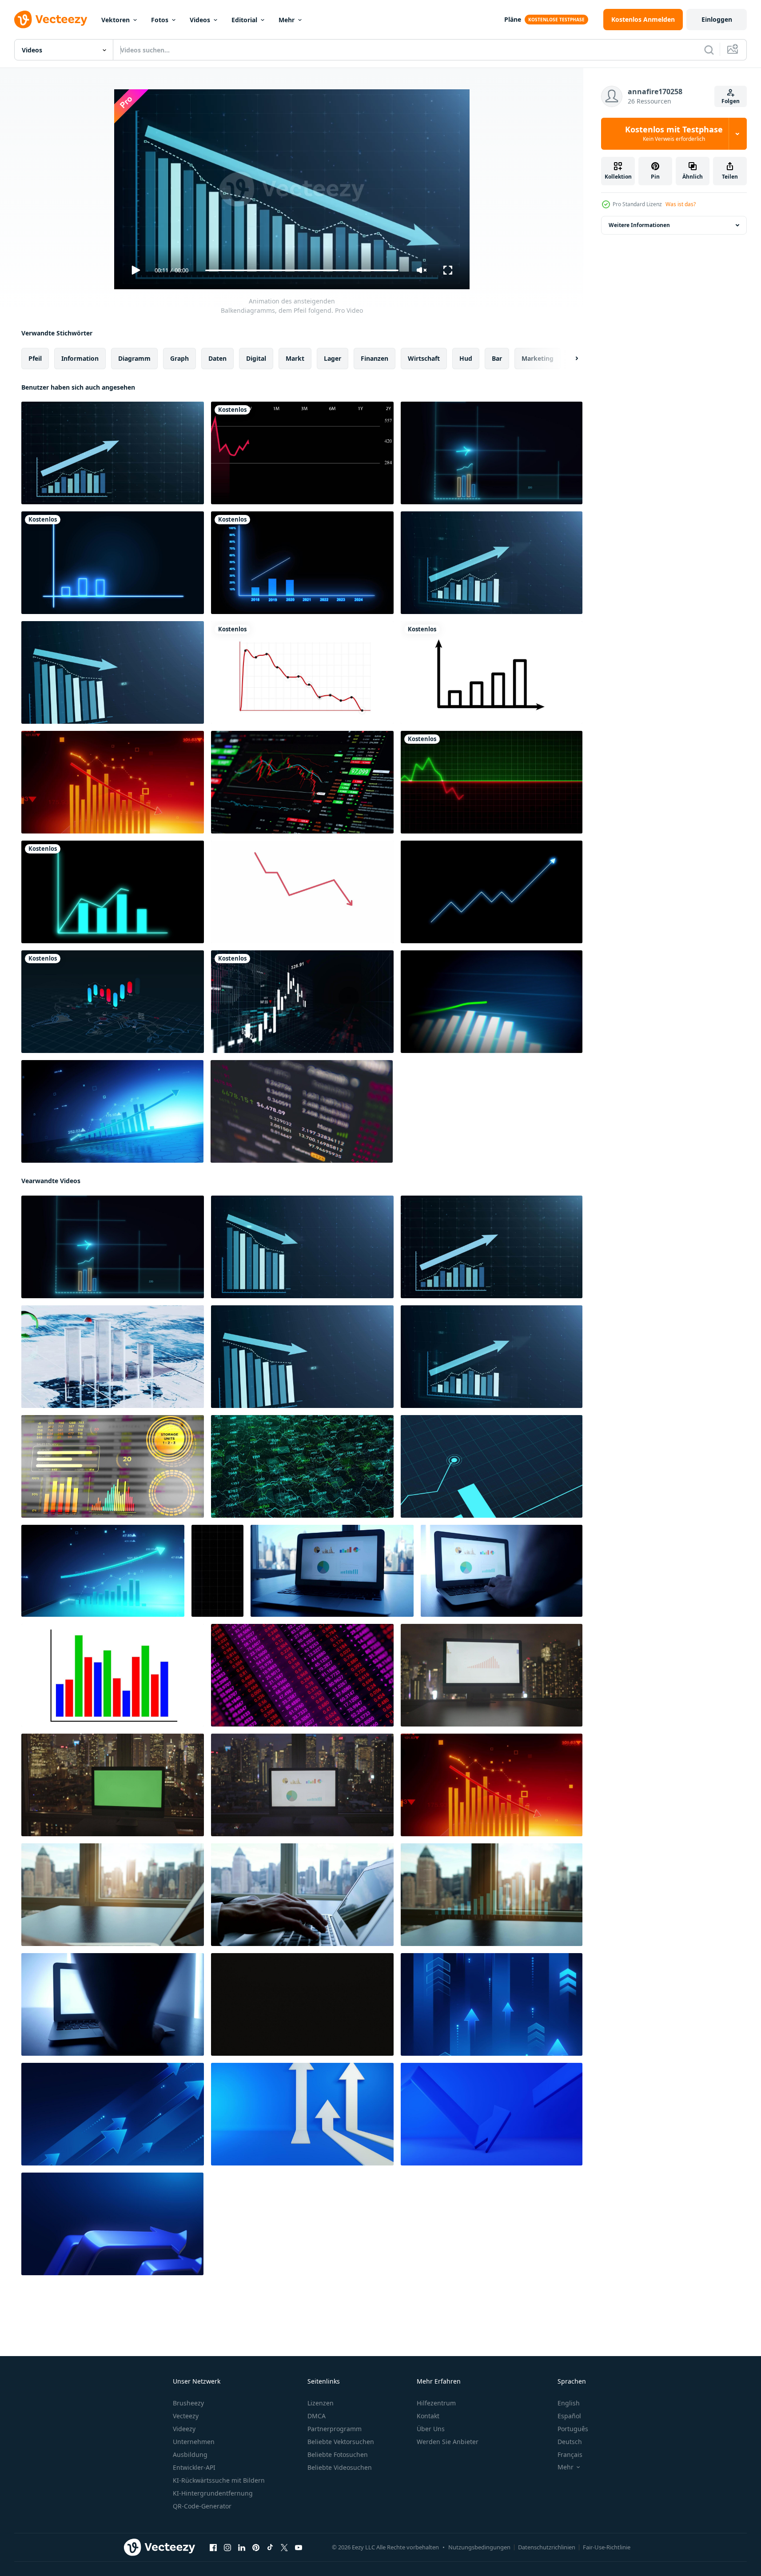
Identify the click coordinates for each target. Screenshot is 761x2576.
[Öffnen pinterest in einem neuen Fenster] (256, 2548)
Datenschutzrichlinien (547, 2547)
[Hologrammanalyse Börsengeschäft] (113, 892)
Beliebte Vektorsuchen (341, 2442)
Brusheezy (188, 2403)
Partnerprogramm (335, 2429)
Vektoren (116, 20)
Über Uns (431, 2429)
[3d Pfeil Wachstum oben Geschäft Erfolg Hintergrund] (112, 2224)
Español (569, 2416)
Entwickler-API (194, 2467)
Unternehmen (194, 2442)
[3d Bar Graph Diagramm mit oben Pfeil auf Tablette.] (103, 1571)
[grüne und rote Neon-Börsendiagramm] (492, 782)
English (569, 2403)
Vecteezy (186, 2416)
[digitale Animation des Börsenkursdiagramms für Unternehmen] (302, 1002)
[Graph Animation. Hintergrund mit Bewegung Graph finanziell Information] (113, 1675)
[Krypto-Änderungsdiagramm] (302, 1111)
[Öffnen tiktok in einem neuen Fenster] (270, 2548)
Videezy (184, 2429)
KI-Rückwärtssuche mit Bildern (219, 2480)
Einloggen (717, 19)
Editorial (244, 20)
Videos (200, 20)
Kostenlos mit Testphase (674, 134)
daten (217, 358)
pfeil (35, 358)
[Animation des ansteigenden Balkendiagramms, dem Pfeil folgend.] (113, 453)
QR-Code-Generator (202, 2506)
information (80, 358)
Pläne (513, 19)
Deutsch (570, 2442)
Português (573, 2429)
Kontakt (428, 2416)
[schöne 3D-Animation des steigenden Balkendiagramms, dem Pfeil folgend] (492, 453)
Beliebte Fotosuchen (338, 2454)
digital (256, 358)
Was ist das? (681, 204)
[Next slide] (569, 359)
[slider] (302, 270)
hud (466, 358)
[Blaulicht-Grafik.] (113, 563)
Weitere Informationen (639, 225)
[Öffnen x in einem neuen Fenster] (284, 2548)
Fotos (160, 20)
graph (179, 358)
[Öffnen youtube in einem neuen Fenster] (299, 2548)
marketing (538, 358)
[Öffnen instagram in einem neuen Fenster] (227, 2548)
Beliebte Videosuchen (340, 2467)
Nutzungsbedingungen (479, 2547)
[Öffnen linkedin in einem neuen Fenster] (242, 2548)
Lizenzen (321, 2403)
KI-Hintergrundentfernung (213, 2493)
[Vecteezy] (51, 20)
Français (570, 2454)
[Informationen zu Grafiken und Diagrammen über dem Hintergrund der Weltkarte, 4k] (113, 1002)
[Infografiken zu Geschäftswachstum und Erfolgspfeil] (492, 1002)
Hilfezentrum (436, 2403)
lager (333, 358)
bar (497, 358)
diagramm (134, 358)
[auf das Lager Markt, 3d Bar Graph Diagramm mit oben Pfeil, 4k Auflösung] (112, 1111)
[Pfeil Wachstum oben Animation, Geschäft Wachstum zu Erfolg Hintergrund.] (492, 2004)
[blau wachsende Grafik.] (302, 563)
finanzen (375, 358)
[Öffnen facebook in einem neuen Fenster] (213, 2548)
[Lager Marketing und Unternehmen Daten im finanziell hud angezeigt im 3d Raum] (113, 1466)
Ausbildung (190, 2454)
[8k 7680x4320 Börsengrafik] (302, 782)
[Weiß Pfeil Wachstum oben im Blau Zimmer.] (302, 2114)
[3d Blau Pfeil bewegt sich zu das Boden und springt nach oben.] (492, 2114)
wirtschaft (424, 358)
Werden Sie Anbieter (448, 2442)
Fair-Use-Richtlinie (607, 2547)
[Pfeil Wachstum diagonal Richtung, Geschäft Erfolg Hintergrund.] (113, 2114)
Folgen (731, 101)
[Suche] (709, 50)
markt (295, 358)
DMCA (317, 2416)
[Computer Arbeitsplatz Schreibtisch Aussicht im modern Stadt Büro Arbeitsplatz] (332, 1571)
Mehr (287, 20)
